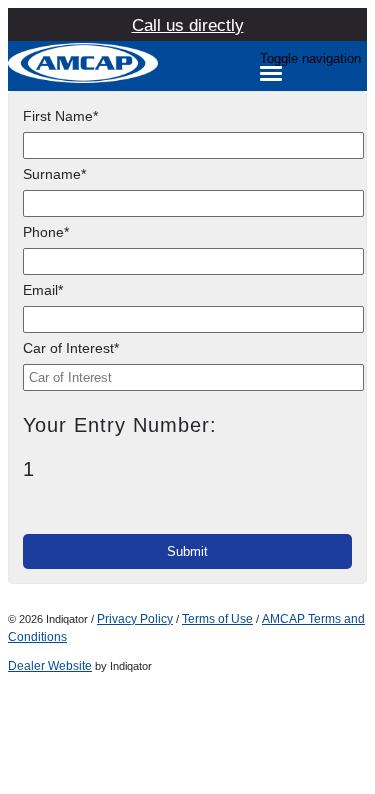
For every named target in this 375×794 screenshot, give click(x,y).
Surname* (54, 174)
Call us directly (188, 25)
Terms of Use (217, 619)
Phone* (46, 232)
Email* (43, 290)
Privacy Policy (135, 619)
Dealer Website (50, 666)
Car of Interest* (71, 348)
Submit (187, 551)
